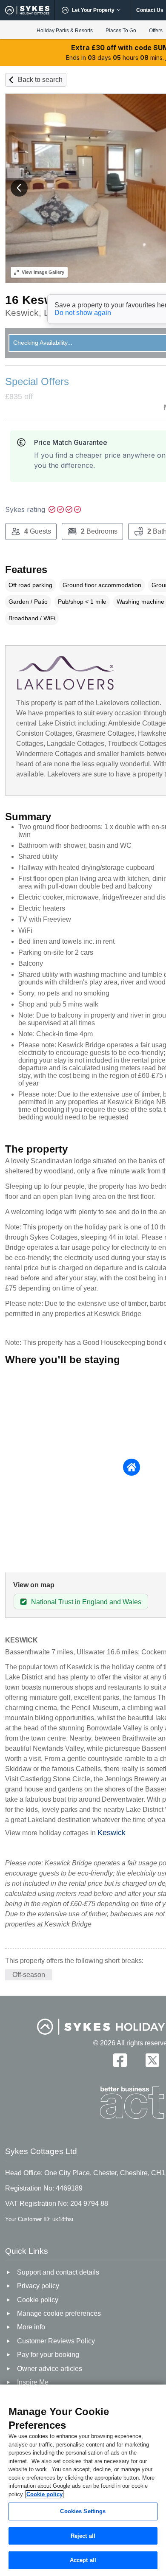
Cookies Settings (83, 2511)
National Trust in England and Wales (86, 1602)
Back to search (40, 80)
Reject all (83, 2536)
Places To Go (121, 31)
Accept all (83, 2560)
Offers (156, 31)
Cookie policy (44, 2494)
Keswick (112, 1833)
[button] (19, 188)
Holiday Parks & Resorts (65, 31)
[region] (83, 2480)
